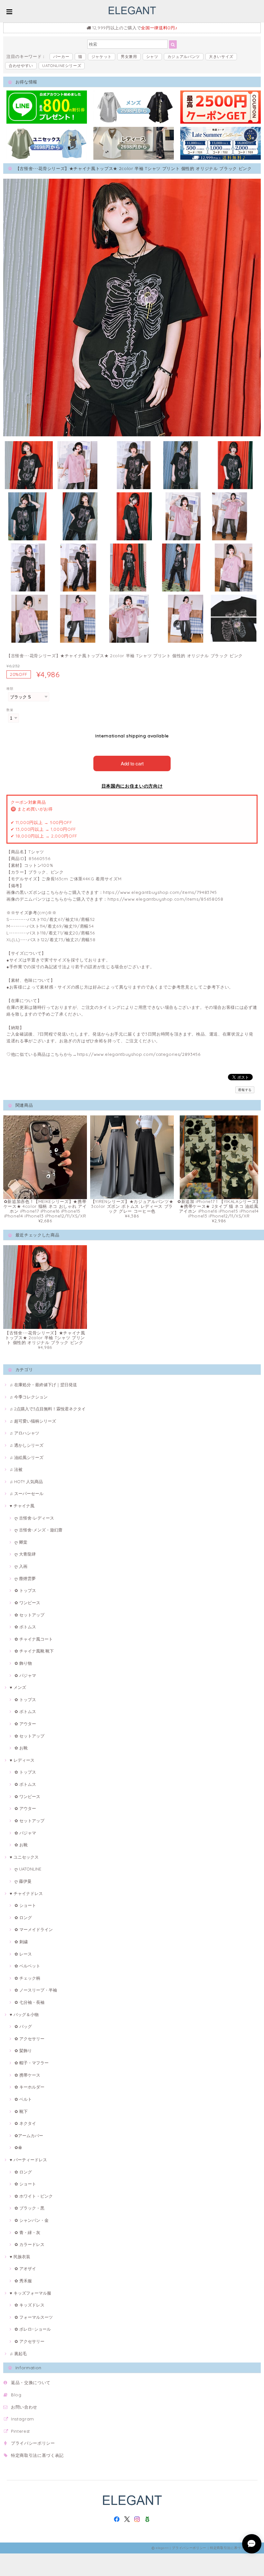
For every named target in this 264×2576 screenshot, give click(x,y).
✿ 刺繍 (21, 1942)
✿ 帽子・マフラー (32, 2063)
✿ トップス (25, 1590)
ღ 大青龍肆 (25, 1554)
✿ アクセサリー (29, 2039)
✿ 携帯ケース (27, 2075)
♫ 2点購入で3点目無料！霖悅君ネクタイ (48, 1409)
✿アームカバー (29, 2136)
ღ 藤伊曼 (23, 1881)
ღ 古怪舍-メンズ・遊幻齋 (38, 1530)
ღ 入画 (21, 1566)
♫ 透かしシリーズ (27, 1445)
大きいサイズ (221, 57)
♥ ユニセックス (24, 1857)
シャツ (152, 57)
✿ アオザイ (25, 2268)
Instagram (23, 2419)
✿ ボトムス (25, 1627)
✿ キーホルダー (29, 2087)
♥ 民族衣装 (20, 2257)
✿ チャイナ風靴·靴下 (34, 1651)
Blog (16, 2395)
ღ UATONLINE (28, 1869)
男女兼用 (129, 57)
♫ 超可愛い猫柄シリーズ (33, 1421)
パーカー (61, 57)
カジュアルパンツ (184, 57)
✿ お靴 (21, 1748)
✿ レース (23, 1954)
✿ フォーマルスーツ (34, 2317)
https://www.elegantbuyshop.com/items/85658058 (165, 899)
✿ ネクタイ (25, 2123)
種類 (10, 689)
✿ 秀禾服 (23, 2281)
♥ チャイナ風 (22, 1506)
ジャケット (102, 57)
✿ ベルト (23, 2099)
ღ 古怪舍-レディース (34, 1518)
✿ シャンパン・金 (32, 2220)
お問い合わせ (24, 2407)
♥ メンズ (18, 1687)
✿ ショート (25, 1905)
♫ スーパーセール (27, 1493)
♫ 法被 (16, 1469)
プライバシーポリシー (33, 2443)
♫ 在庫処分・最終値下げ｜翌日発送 (43, 1385)
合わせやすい (21, 66)
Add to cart (132, 763)
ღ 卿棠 (21, 1542)
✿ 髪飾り (23, 2050)
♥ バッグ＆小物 (24, 2014)
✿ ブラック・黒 (29, 2208)
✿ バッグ (23, 2026)
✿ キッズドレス (29, 2305)
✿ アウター (25, 1724)
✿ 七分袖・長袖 (29, 2002)
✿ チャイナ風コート (34, 1639)
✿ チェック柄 (27, 1978)
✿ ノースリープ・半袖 (36, 1990)
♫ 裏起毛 (18, 2353)
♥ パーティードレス (28, 2160)
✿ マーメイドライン (34, 1929)
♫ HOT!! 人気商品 (26, 1482)
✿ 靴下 (21, 2111)
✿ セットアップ (29, 1615)
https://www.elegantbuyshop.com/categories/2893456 (139, 1054)
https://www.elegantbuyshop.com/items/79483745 (160, 892)
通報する (245, 1090)
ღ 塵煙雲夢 (25, 1578)
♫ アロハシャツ (24, 1433)
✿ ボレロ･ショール (33, 2329)
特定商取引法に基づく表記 (37, 2455)
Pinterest (20, 2431)
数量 (10, 710)
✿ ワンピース (27, 1603)
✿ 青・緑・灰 (27, 2232)
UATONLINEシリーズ (62, 66)
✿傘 (18, 2147)
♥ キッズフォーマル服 (30, 2293)
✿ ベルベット (27, 1966)
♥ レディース (22, 1760)
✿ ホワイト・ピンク (34, 2196)
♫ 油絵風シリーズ (27, 1457)
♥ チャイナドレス (26, 1893)
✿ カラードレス (29, 2244)
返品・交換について (31, 2382)
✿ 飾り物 (23, 1663)
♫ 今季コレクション (29, 1397)
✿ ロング (23, 1918)
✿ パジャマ (25, 1675)
